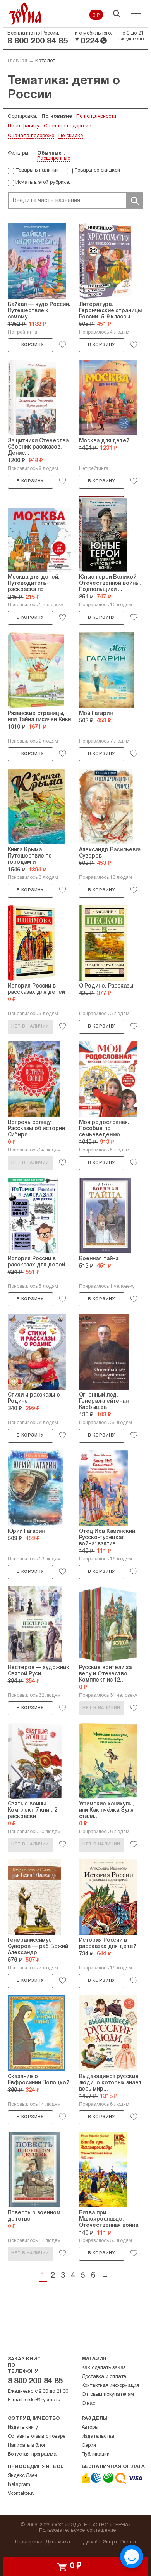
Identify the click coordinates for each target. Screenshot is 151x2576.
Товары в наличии (37, 170)
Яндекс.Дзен (22, 2476)
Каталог (45, 61)
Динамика (58, 2542)
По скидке (71, 136)
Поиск (134, 201)
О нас (88, 2404)
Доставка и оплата (104, 2377)
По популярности (96, 117)
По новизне (57, 117)
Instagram (19, 2485)
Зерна (26, 14)
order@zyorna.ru (43, 2400)
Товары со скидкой (97, 170)
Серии (89, 2446)
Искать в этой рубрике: (43, 183)
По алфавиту (24, 126)
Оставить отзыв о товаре (37, 2437)
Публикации (96, 2454)
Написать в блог (27, 2446)
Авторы (90, 2428)
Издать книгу (23, 2428)
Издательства (98, 2437)
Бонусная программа (32, 2454)
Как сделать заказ (104, 2368)
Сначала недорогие (67, 126)
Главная (17, 61)
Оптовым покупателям (108, 2395)
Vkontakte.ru (21, 2494)
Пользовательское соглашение (78, 2531)
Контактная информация (110, 2386)
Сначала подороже (31, 136)
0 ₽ (96, 16)
